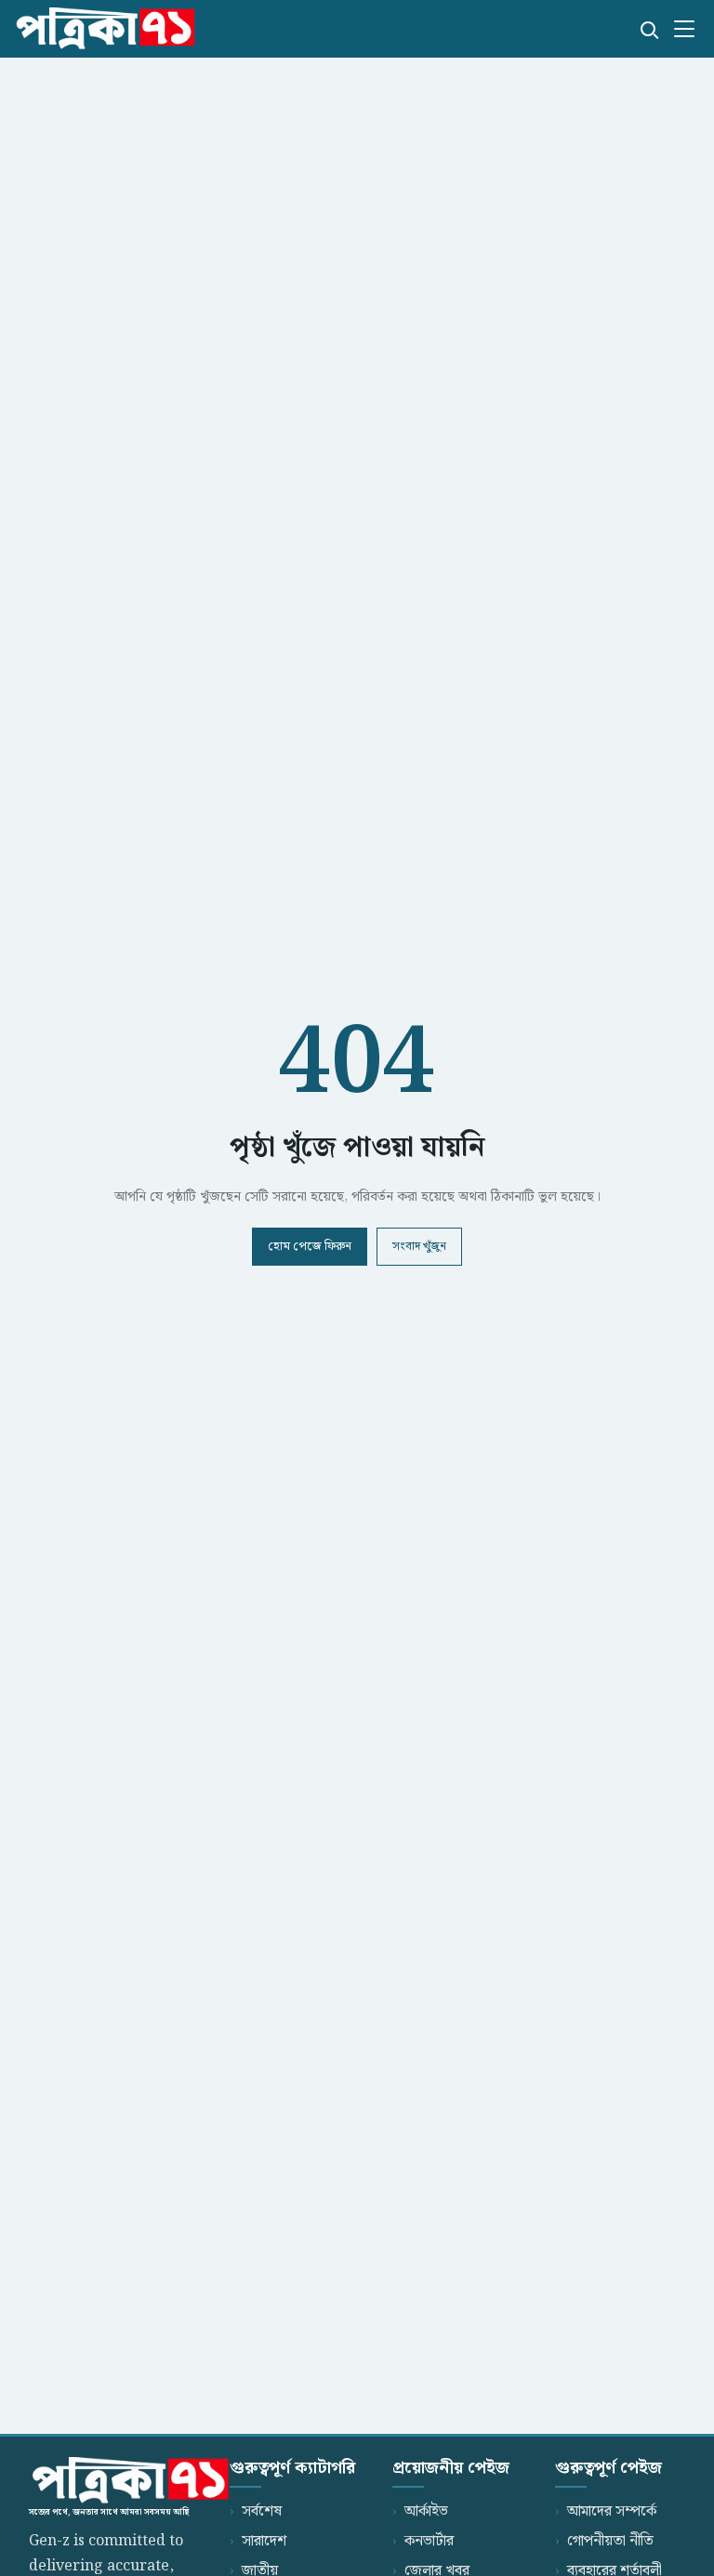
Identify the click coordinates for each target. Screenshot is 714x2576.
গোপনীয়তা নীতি (610, 2541)
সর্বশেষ (262, 2511)
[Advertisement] (357, 201)
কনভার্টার (429, 2541)
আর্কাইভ (426, 2511)
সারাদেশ (264, 2541)
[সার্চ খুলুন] (648, 29)
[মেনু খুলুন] (684, 29)
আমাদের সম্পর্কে (612, 2511)
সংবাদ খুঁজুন (419, 1247)
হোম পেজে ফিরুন (310, 1247)
